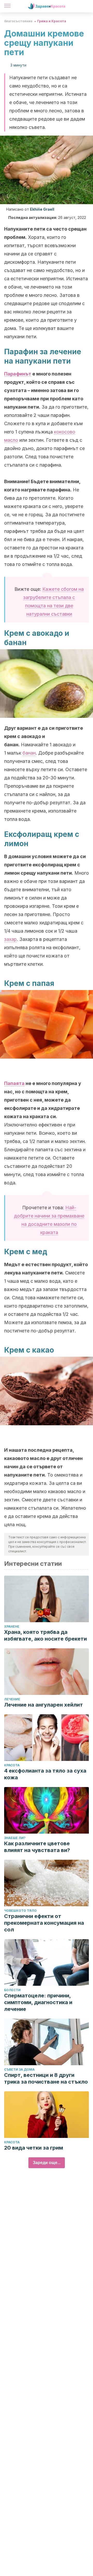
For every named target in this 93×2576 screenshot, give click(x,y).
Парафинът (18, 374)
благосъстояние (18, 21)
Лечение (12, 1699)
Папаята (14, 1083)
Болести (12, 1990)
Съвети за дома (19, 2069)
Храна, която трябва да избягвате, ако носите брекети (45, 1635)
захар (10, 939)
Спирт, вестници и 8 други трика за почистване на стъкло (46, 2078)
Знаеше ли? (15, 1838)
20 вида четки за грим (34, 2148)
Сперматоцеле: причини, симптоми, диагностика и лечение (38, 2002)
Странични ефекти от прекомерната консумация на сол (44, 1923)
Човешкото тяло (20, 1911)
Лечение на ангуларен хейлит (44, 1705)
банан (29, 753)
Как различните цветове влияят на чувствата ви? (37, 1847)
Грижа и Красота (52, 21)
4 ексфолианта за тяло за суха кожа (45, 1774)
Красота (12, 1765)
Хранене (12, 1626)
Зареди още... (47, 2163)
